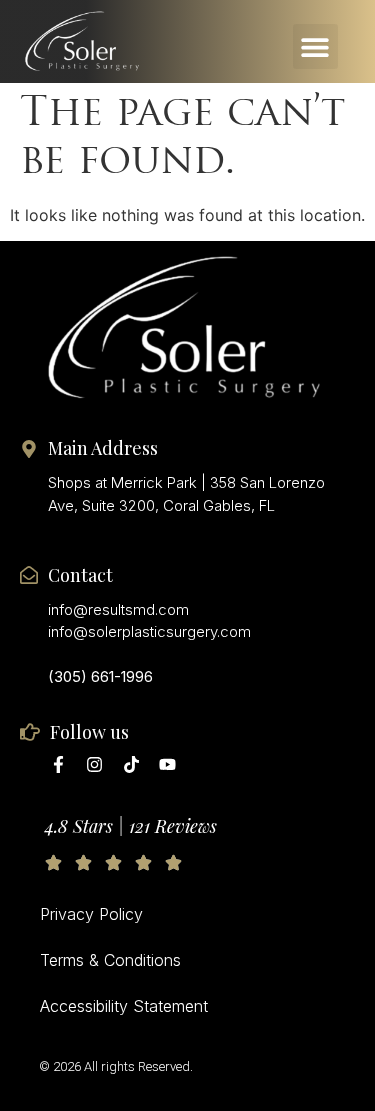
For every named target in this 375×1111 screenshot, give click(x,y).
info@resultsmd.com (118, 609)
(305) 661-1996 (100, 676)
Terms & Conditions (110, 960)
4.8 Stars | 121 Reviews (131, 826)
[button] (315, 46)
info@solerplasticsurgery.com (149, 631)
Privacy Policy (91, 914)
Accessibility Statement (124, 1006)
